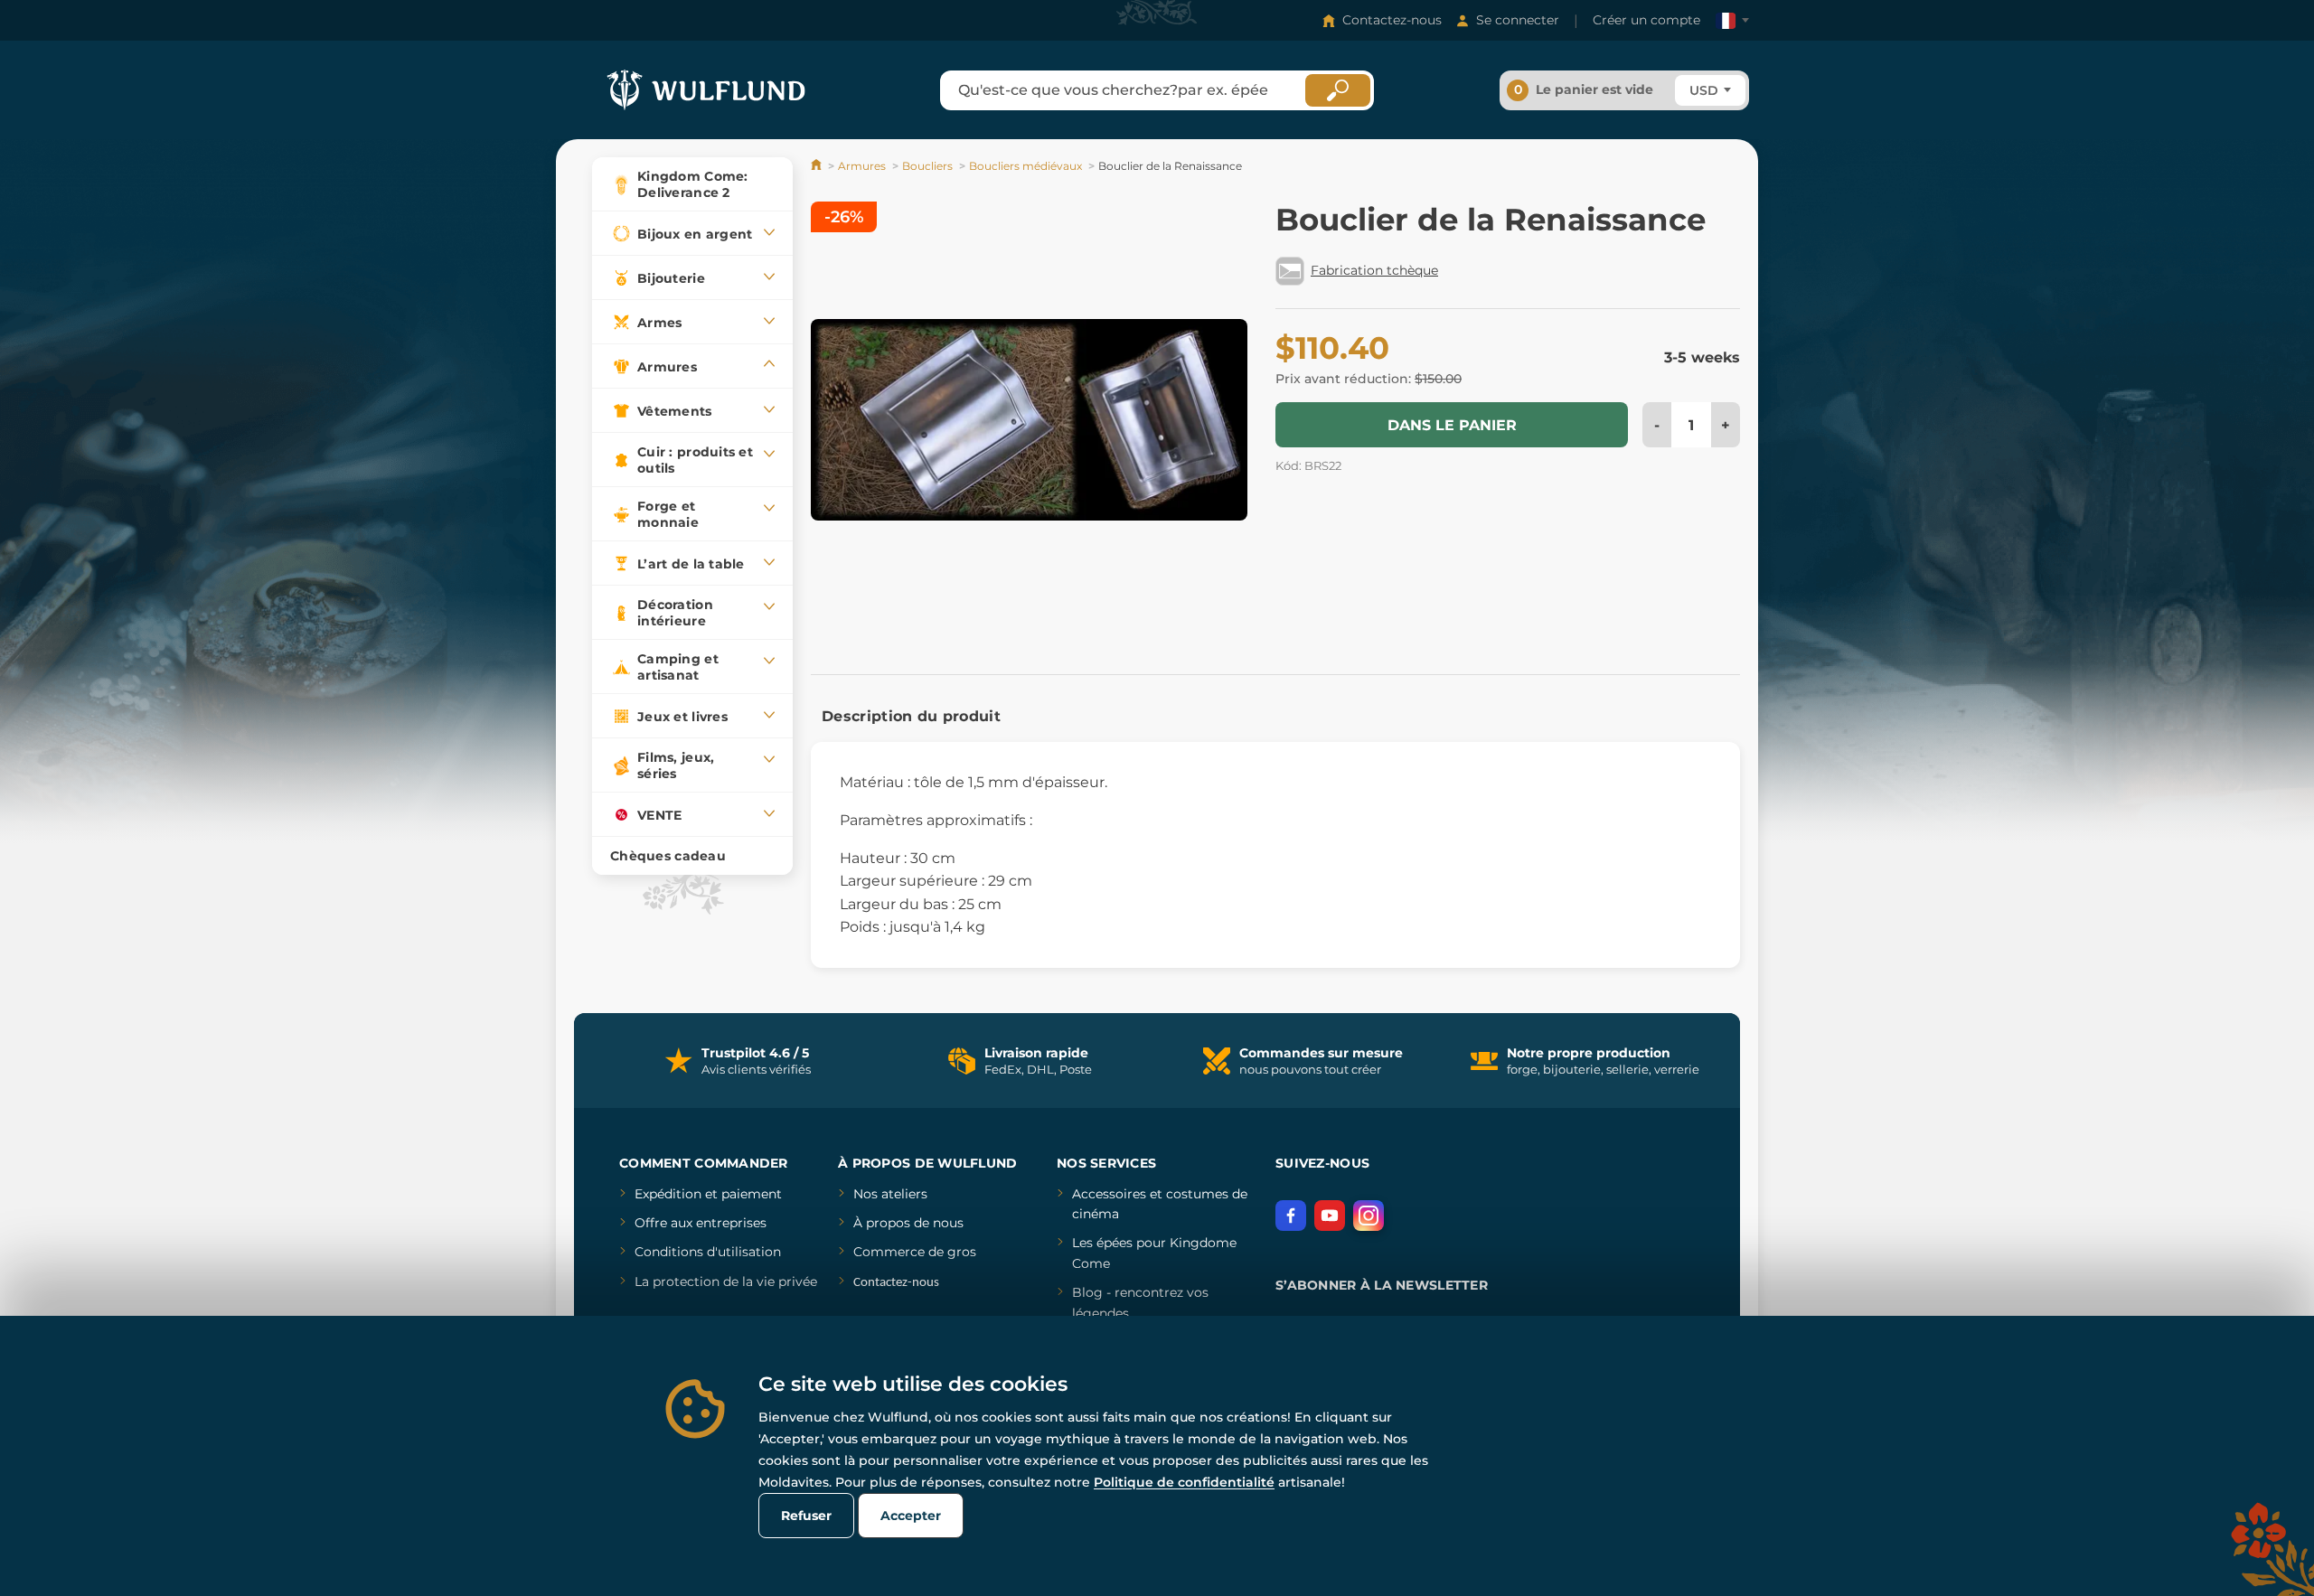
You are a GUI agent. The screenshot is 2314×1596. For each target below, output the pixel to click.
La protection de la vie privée (726, 1281)
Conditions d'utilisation (708, 1252)
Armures (862, 166)
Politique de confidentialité (1184, 1482)
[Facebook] (1291, 1216)
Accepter (911, 1516)
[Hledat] (1338, 90)
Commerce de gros (915, 1252)
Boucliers (927, 166)
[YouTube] (1330, 1216)
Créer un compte (1646, 20)
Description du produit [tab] (911, 716)
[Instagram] (1369, 1216)
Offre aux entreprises (701, 1223)
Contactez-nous (1392, 20)
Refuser (806, 1516)
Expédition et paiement (708, 1194)
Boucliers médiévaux (1025, 166)
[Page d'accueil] (818, 166)
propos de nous (913, 1223)
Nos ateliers (890, 1194)
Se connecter (1518, 20)
